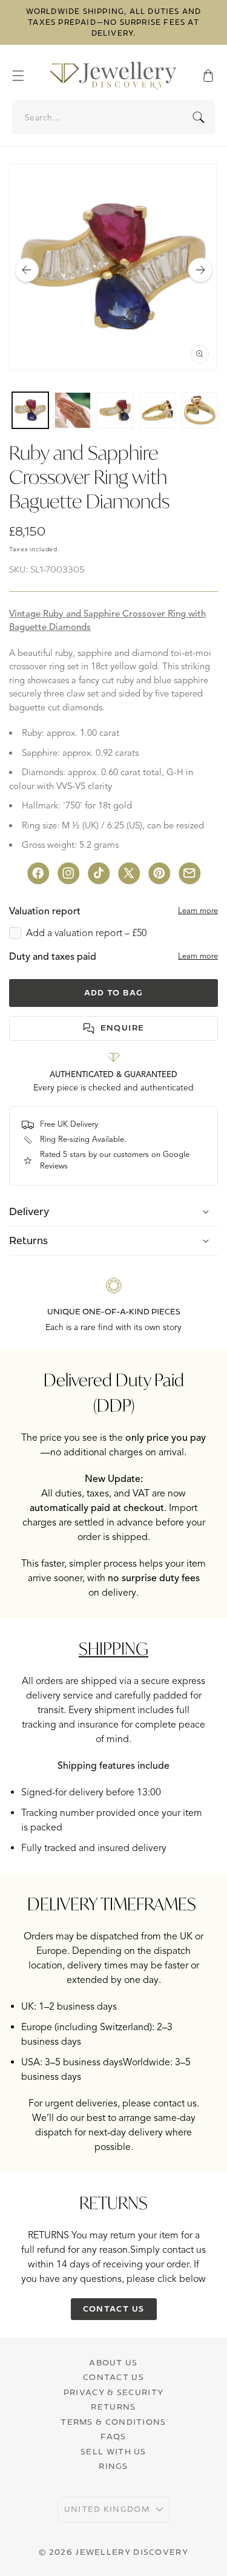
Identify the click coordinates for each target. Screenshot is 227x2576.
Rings (113, 2466)
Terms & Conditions (113, 2422)
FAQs (113, 2436)
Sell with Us (113, 2451)
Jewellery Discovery (132, 2552)
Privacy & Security (113, 2392)
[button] (24, 76)
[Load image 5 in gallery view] (200, 410)
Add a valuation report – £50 (86, 933)
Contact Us (113, 2377)
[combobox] (114, 117)
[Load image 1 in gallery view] (30, 410)
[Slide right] (200, 270)
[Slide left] (27, 270)
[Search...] (199, 117)
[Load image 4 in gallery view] (157, 410)
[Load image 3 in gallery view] (115, 410)
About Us (113, 2362)
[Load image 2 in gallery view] (73, 410)
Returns (113, 2407)
